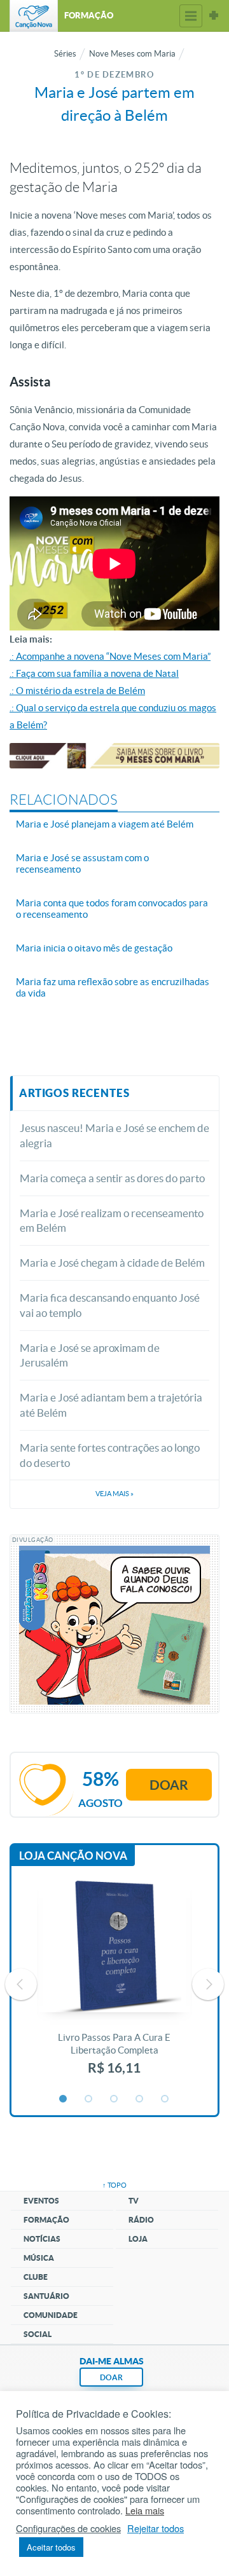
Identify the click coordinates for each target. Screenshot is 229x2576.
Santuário (46, 2296)
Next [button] (208, 1984)
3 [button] (114, 2099)
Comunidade (51, 2315)
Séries (65, 54)
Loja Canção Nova (73, 1856)
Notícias (42, 2239)
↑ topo (114, 2185)
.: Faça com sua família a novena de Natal (94, 673)
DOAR (111, 2377)
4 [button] (140, 2099)
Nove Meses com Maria (132, 54)
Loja (138, 2239)
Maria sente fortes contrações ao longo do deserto (110, 1455)
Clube (36, 2277)
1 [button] (64, 2099)
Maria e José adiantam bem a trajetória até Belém (111, 1405)
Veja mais (114, 1494)
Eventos (41, 2201)
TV (134, 2201)
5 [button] (165, 2099)
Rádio (141, 2220)
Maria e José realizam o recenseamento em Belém (112, 1221)
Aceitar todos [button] (51, 2547)
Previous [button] (21, 1984)
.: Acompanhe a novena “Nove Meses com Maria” (110, 656)
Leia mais (145, 2511)
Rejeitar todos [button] (156, 2528)
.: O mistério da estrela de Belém (77, 691)
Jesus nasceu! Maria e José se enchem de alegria (114, 1135)
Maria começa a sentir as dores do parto (112, 1178)
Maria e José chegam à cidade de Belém (112, 1263)
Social (38, 2334)
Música (39, 2258)
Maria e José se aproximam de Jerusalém (90, 1355)
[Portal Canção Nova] (34, 16)
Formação (46, 2220)
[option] (114, 1984)
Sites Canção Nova (214, 16)
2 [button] (89, 2099)
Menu (191, 16)
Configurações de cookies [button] (68, 2528)
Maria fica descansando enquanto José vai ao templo (110, 1305)
